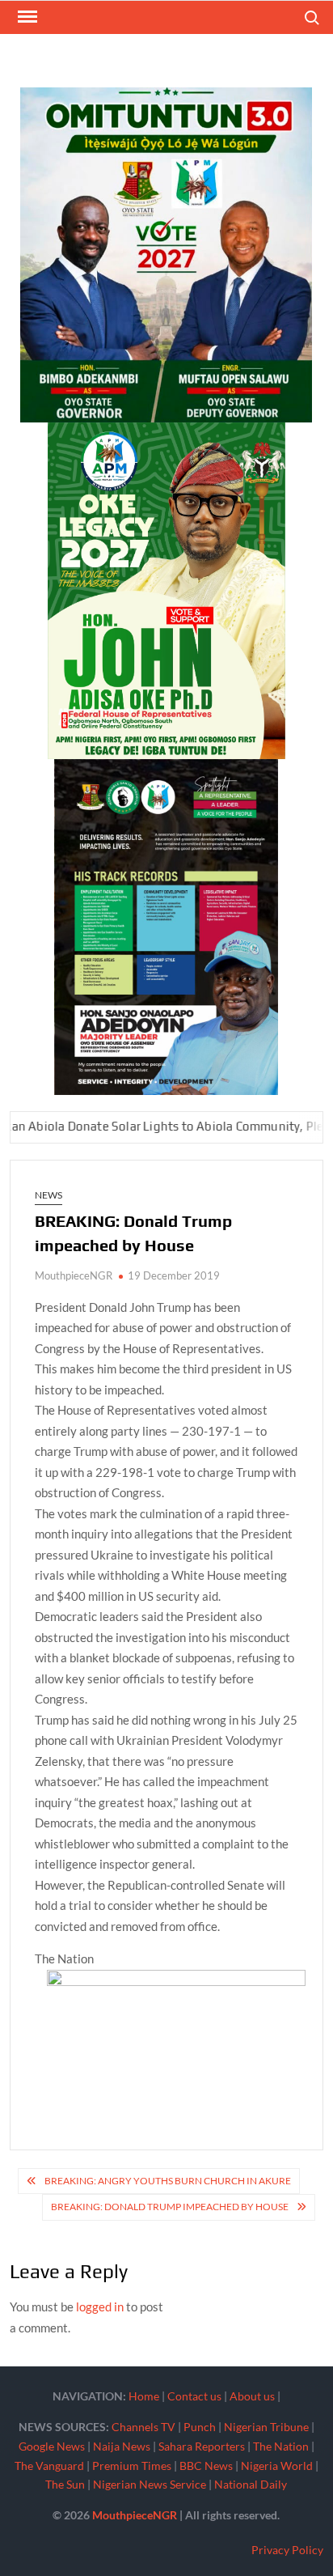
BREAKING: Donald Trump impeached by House (170, 2207)
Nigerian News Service (150, 2484)
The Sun (65, 2484)
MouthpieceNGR (74, 1275)
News (48, 1195)
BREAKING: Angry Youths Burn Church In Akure (168, 2181)
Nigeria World (277, 2466)
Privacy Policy (287, 2550)
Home (144, 2396)
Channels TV (143, 2427)
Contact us (194, 2396)
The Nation (281, 2446)
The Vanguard (49, 2466)
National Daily (251, 2484)
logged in (100, 2307)
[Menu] (26, 17)
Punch (200, 2427)
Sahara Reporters (202, 2446)
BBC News (206, 2466)
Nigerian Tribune (266, 2427)
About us (252, 2396)
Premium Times (132, 2466)
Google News (52, 2446)
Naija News (122, 2446)
